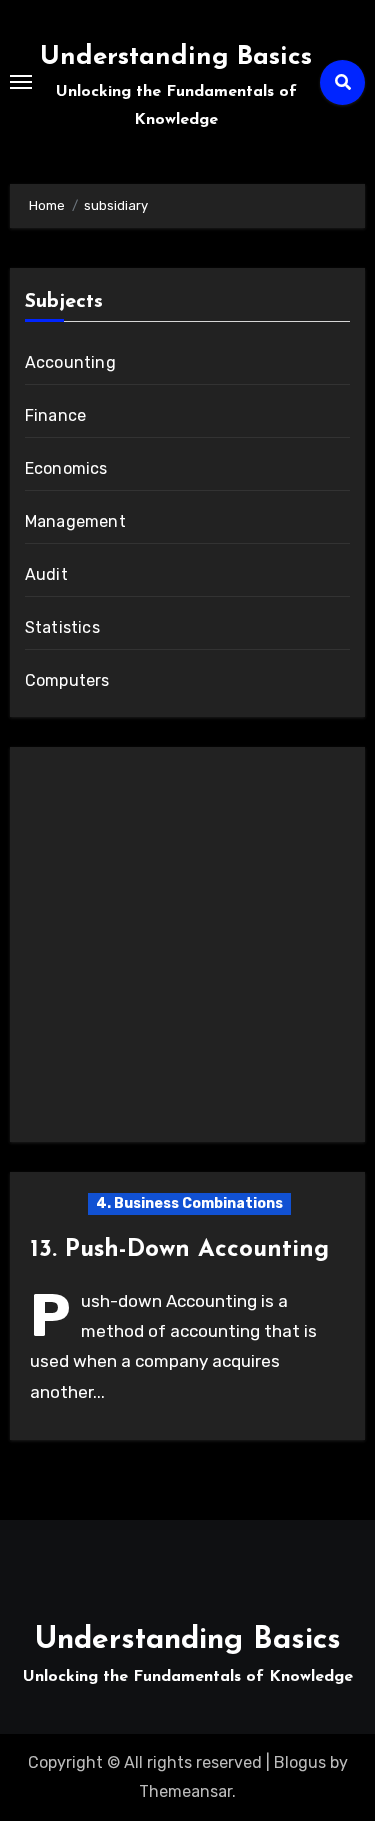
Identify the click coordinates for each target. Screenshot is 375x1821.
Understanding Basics (176, 57)
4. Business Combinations (189, 1203)
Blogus (300, 1762)
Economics (66, 468)
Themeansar (185, 1791)
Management (75, 521)
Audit (46, 574)
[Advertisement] (187, 949)
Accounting (70, 362)
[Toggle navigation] (21, 82)
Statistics (62, 627)
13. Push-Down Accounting (179, 1250)
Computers (67, 680)
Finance (55, 415)
